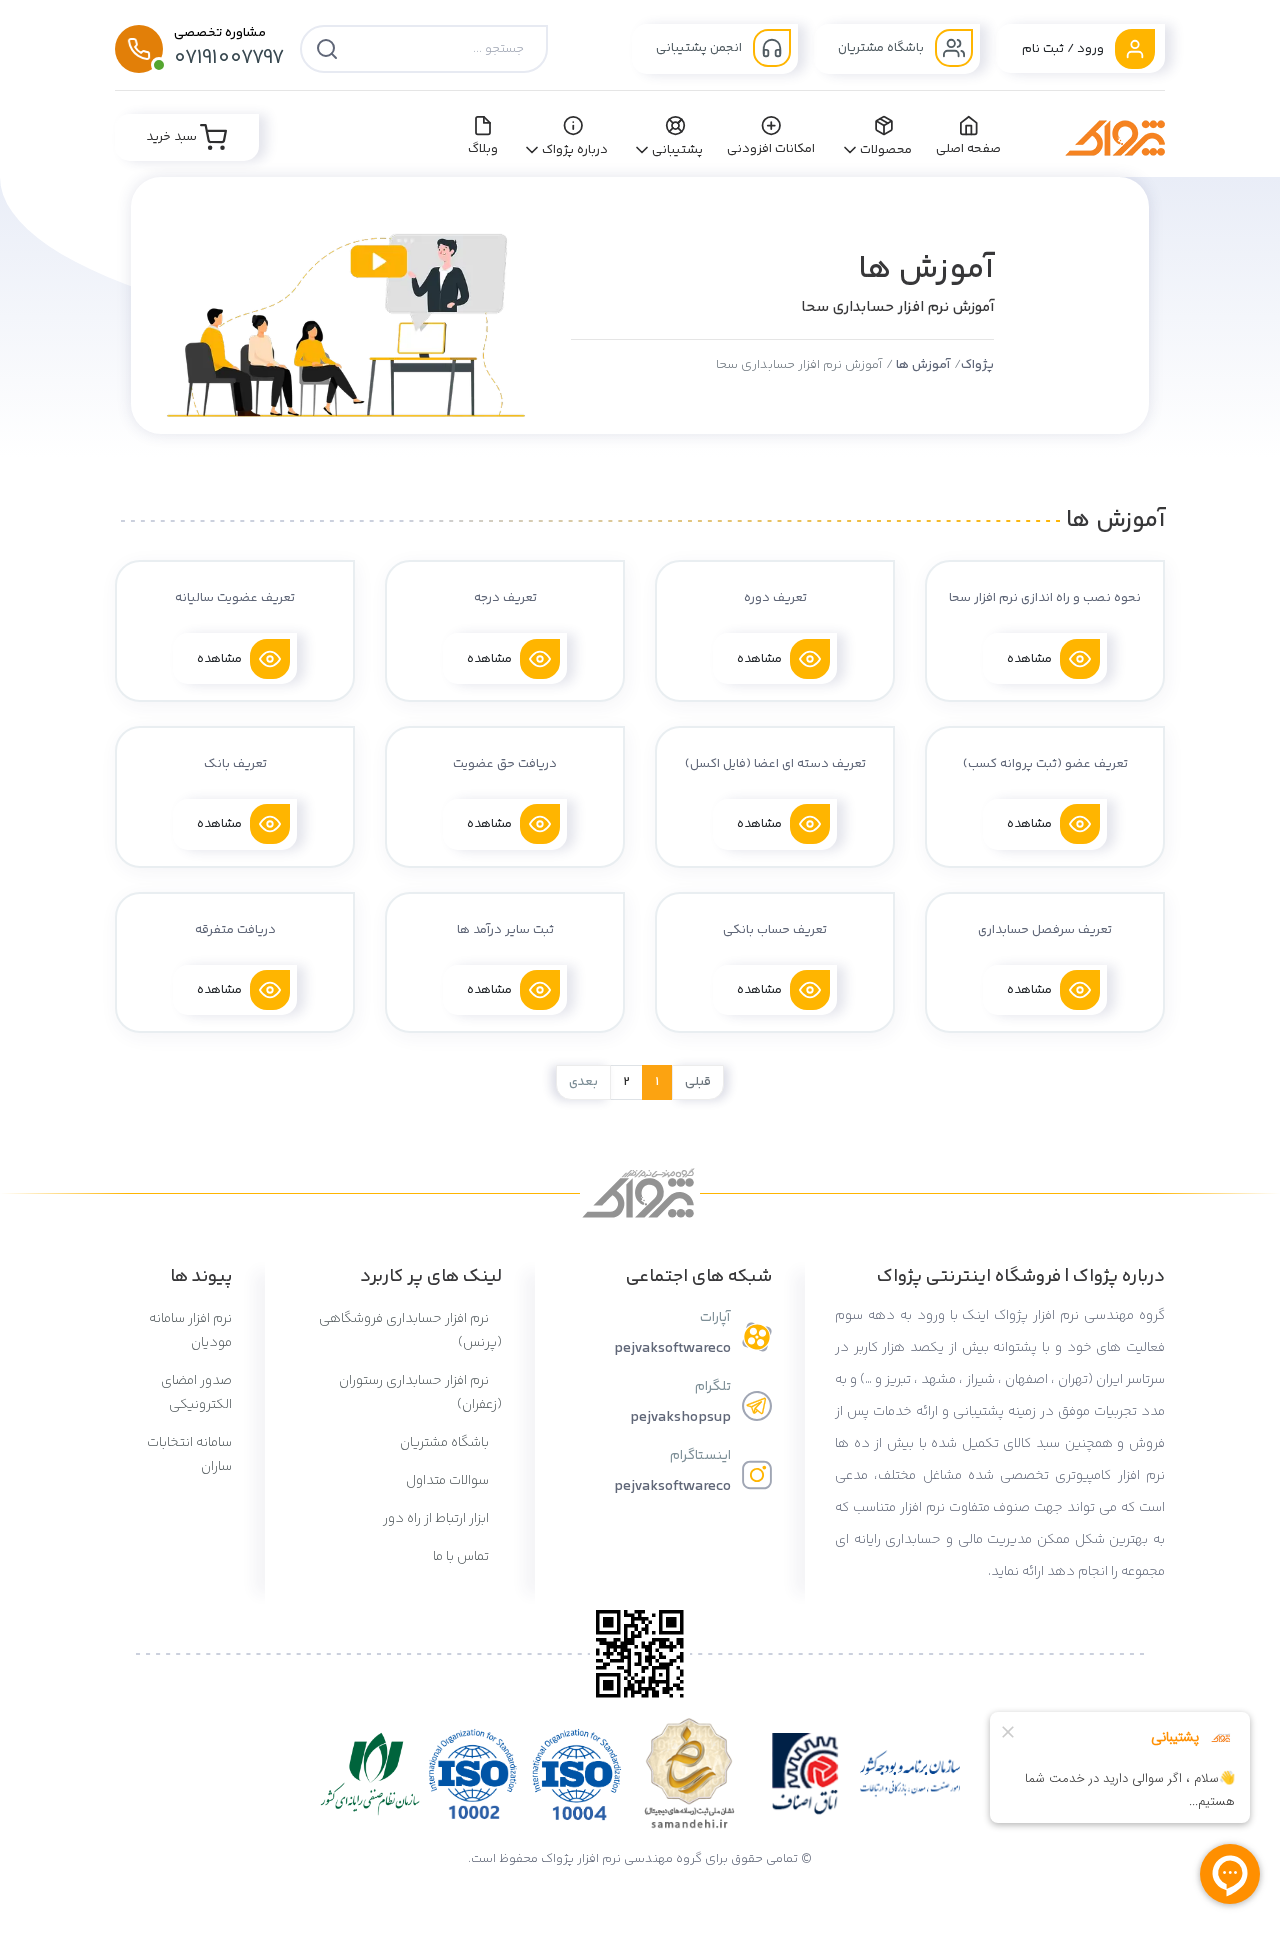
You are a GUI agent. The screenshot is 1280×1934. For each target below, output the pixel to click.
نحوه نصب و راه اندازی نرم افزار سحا (1045, 598)
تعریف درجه (505, 598)
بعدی (583, 1082)
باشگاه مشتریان (882, 48)
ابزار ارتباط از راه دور (437, 1519)
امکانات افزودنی (771, 149)
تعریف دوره (775, 598)
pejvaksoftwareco (672, 1348)
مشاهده (1029, 658)
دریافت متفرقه (235, 930)
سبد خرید (173, 137)
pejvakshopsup (680, 1417)
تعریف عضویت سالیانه (235, 598)
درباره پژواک (575, 150)
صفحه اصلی (969, 149)
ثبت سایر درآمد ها (505, 930)
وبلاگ (483, 149)
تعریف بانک (235, 764)
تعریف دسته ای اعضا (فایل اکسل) (775, 764)
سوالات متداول (449, 1481)
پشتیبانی (677, 150)
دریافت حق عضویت (505, 764)
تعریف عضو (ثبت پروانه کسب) (1045, 764)
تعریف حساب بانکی (775, 930)
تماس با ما (462, 1557)
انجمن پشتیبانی (700, 48)
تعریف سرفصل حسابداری (1045, 930)
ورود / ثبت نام (1064, 49)
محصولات (886, 150)
